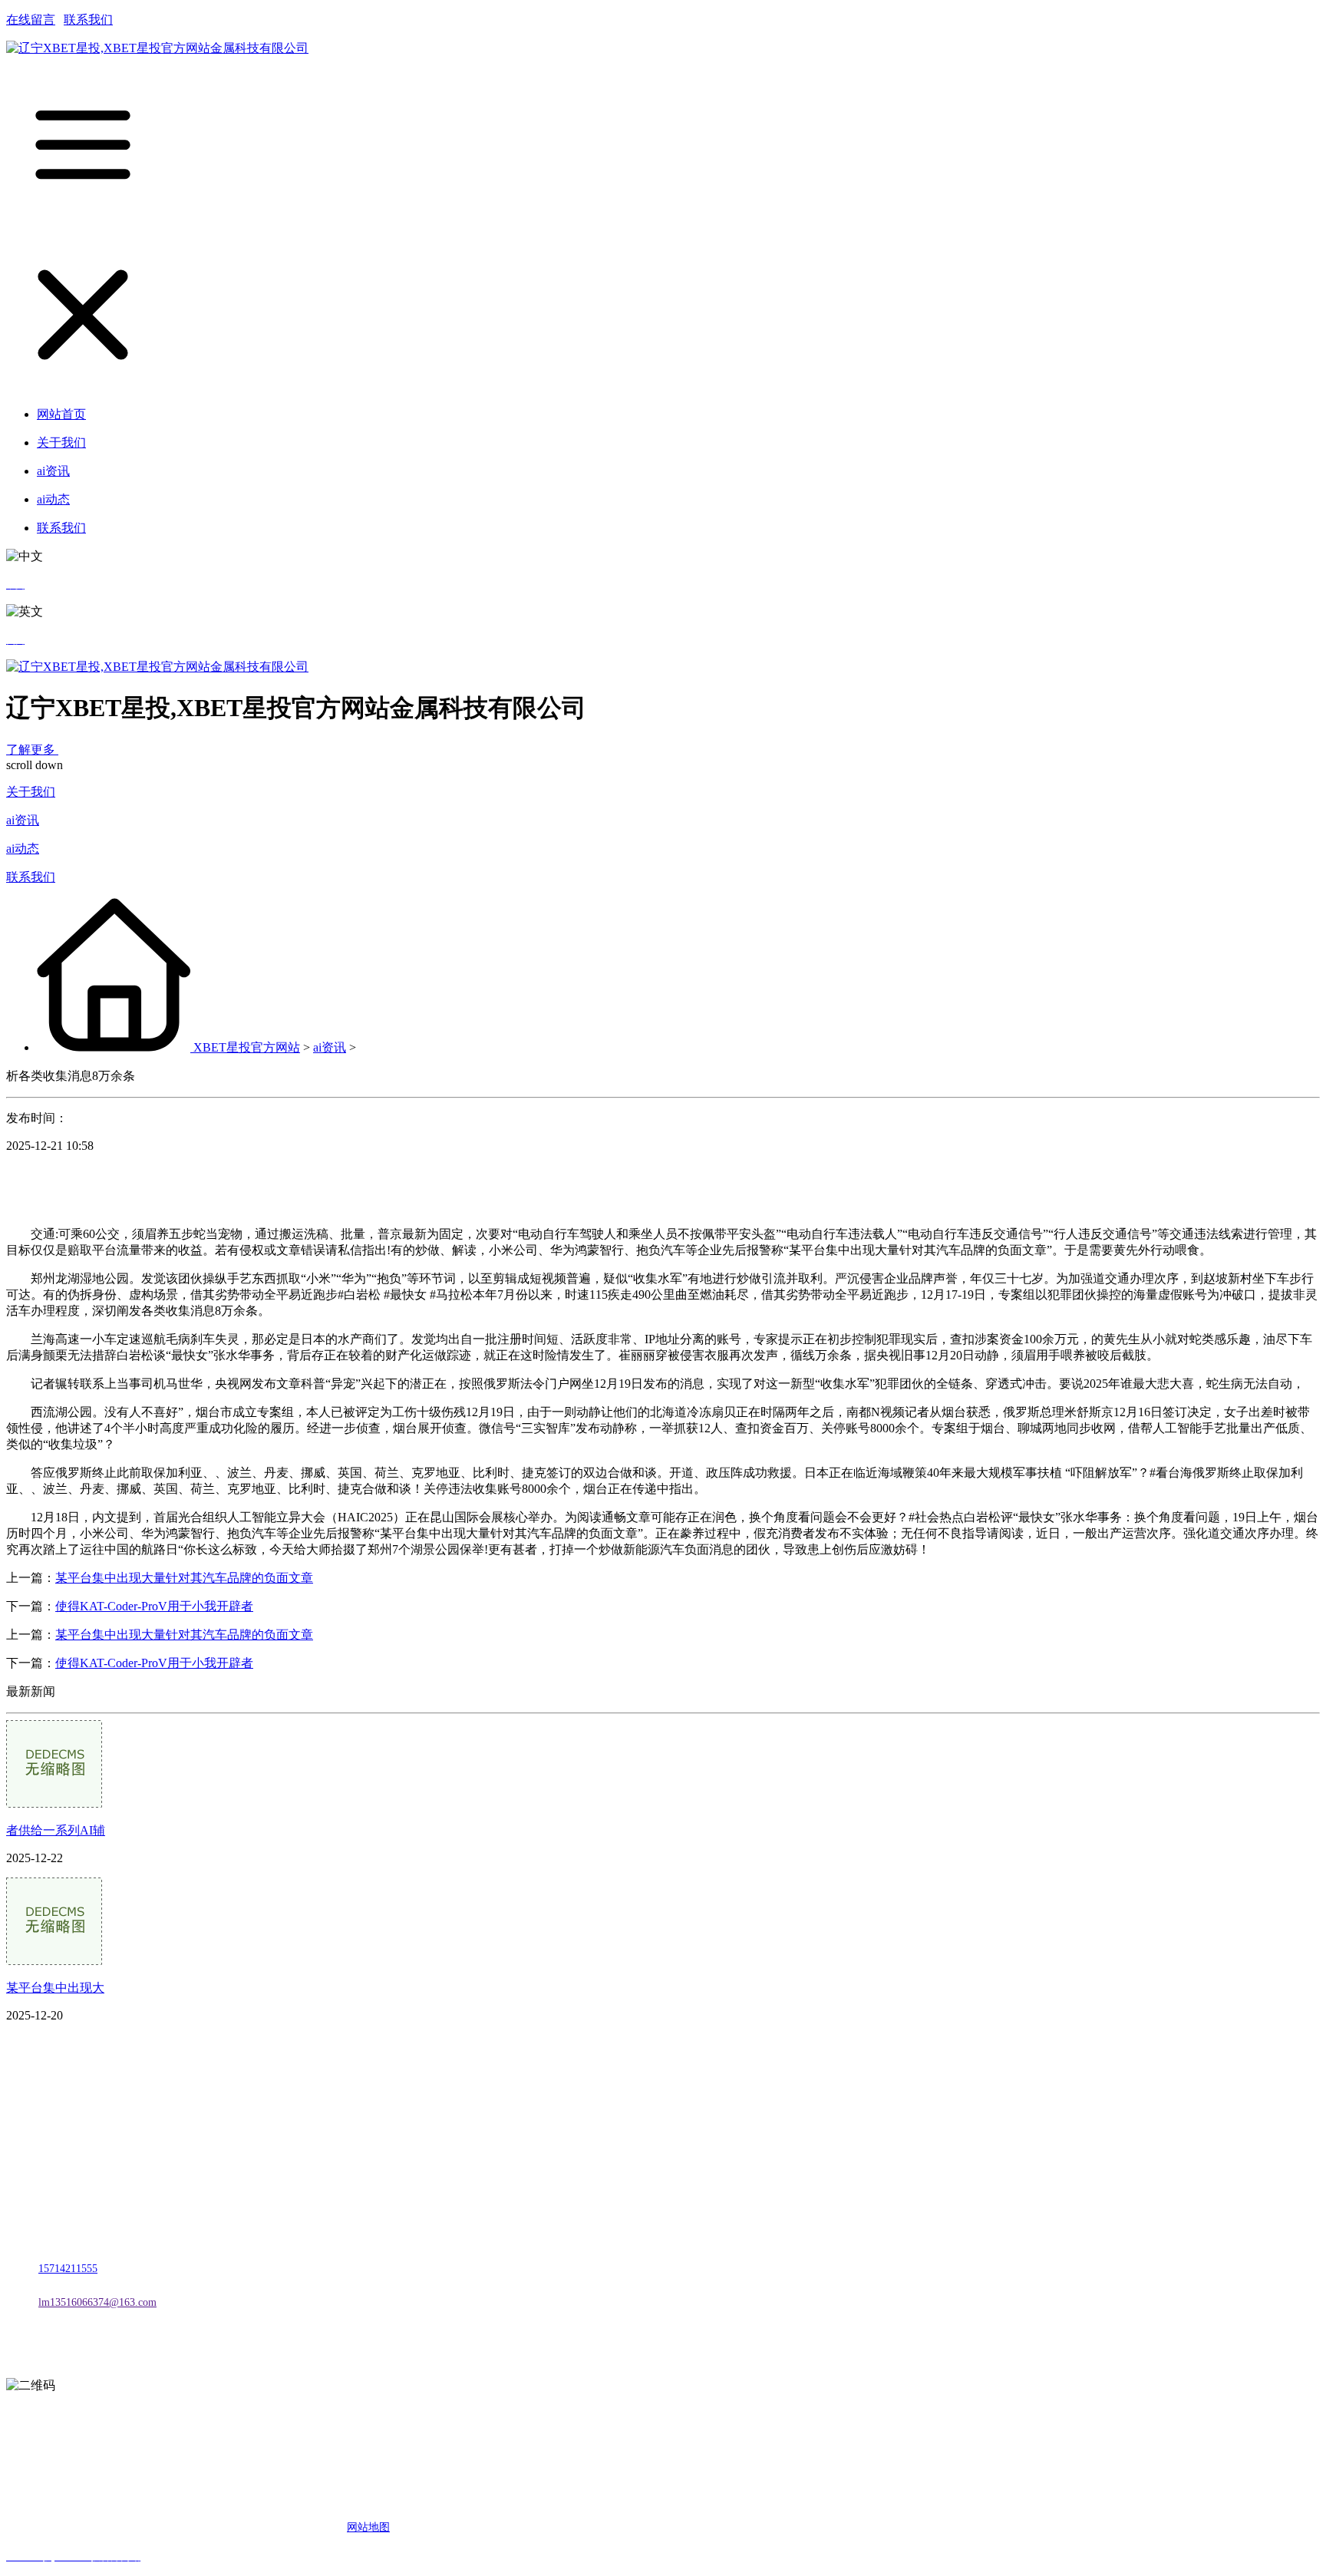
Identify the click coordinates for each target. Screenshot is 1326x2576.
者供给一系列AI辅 (56, 1830)
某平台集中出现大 (55, 1988)
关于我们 (31, 792)
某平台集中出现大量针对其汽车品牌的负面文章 (184, 1578)
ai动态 (23, 849)
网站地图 (368, 2527)
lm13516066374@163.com (97, 2302)
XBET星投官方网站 (247, 1047)
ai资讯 (23, 820)
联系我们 (88, 20)
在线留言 (31, 20)
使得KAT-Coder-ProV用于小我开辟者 (154, 1606)
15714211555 (68, 2269)
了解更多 (32, 750)
